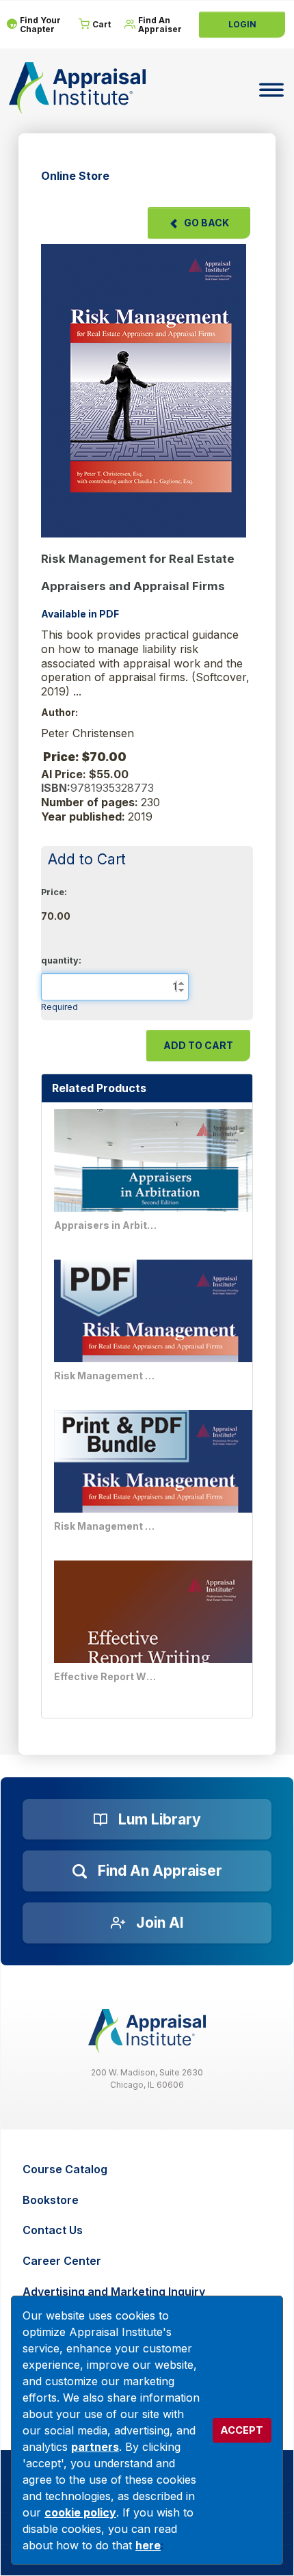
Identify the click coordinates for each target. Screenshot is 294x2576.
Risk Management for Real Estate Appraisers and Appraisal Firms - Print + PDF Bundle (105, 1526)
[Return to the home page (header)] (77, 88)
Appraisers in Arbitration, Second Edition (105, 1225)
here (148, 2545)
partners (95, 2447)
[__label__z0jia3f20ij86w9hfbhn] (147, 2031)
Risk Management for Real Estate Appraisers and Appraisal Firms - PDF (105, 1376)
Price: (54, 892)
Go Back (206, 223)
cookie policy (80, 2512)
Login (242, 24)
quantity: (61, 960)
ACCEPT (242, 2430)
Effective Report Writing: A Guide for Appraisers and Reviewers (105, 1676)
